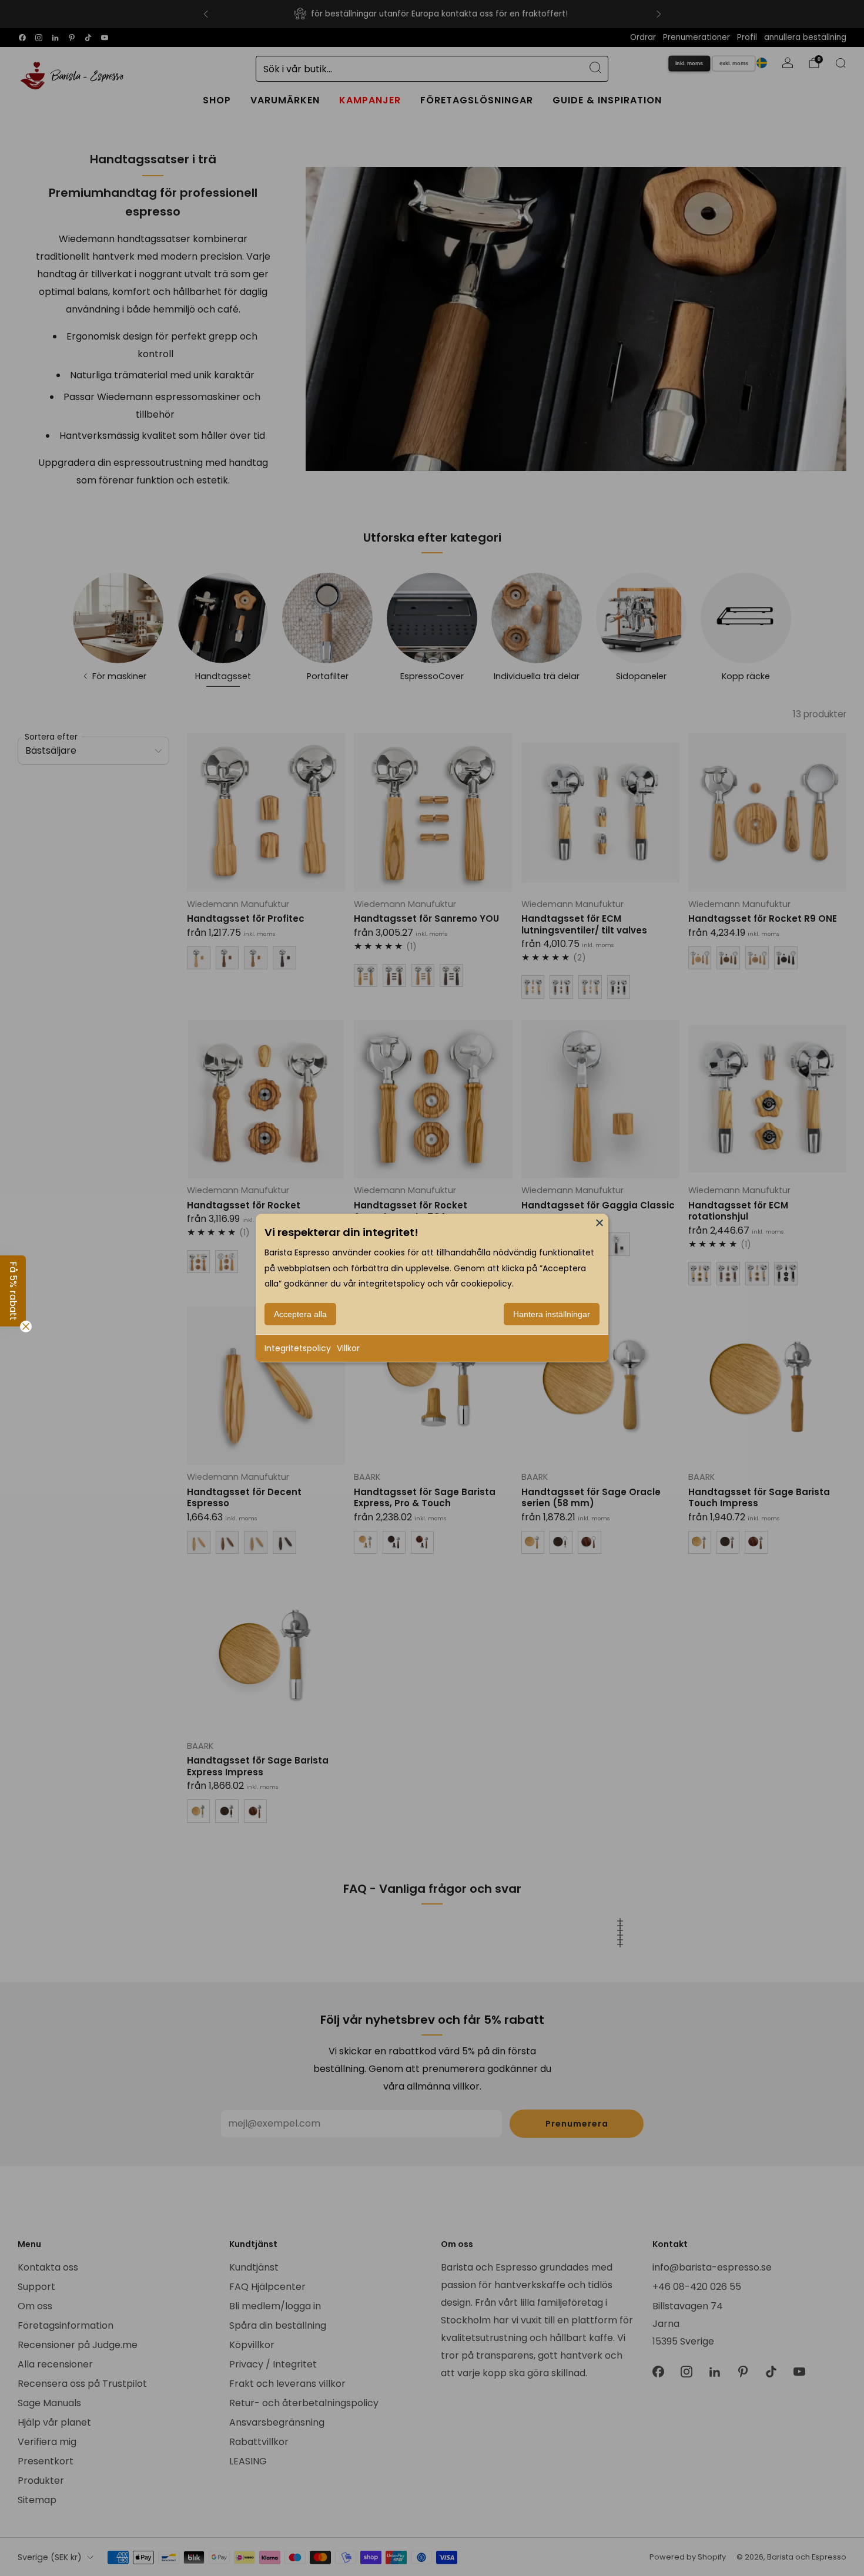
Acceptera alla (300, 1314)
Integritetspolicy (298, 1348)
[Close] (600, 1222)
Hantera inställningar (552, 1314)
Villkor (348, 1348)
